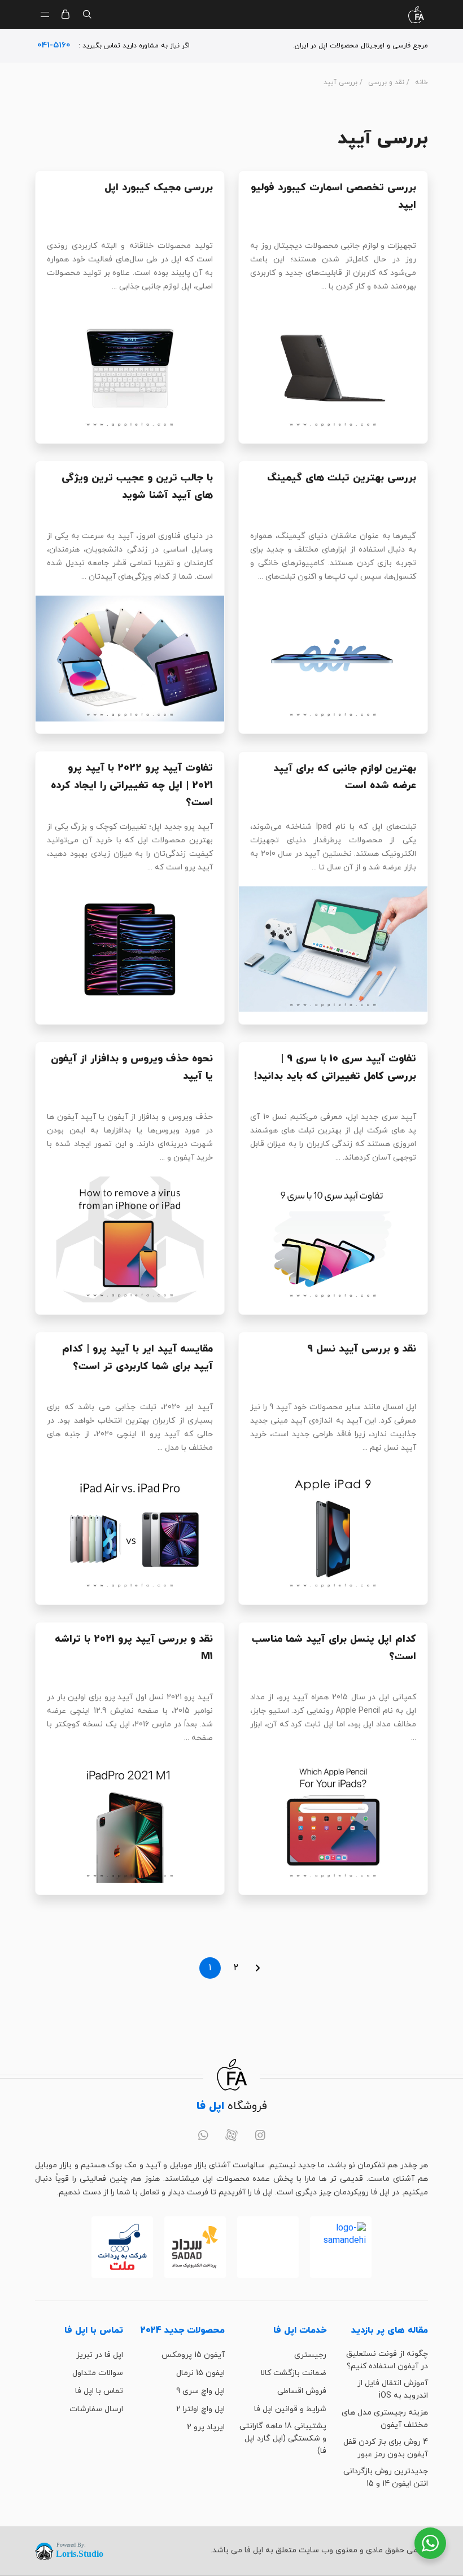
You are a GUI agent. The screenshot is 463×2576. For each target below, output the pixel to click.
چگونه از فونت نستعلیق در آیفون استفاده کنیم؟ (387, 2360)
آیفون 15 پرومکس (193, 2355)
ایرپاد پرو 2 (206, 2427)
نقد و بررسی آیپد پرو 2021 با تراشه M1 (134, 1648)
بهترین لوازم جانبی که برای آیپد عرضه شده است (345, 777)
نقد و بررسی (386, 82)
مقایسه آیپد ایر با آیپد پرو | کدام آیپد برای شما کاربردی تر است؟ (137, 1358)
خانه (421, 82)
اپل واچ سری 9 (200, 2391)
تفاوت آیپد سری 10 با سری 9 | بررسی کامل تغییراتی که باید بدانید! (335, 1068)
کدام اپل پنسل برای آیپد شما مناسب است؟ (334, 1648)
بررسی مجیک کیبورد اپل (159, 188)
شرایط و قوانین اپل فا (290, 2409)
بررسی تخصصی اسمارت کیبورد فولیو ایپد (333, 196)
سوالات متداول (98, 2373)
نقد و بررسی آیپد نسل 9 (362, 1349)
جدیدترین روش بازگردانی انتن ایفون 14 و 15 (386, 2477)
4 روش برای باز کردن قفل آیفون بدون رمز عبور (386, 2448)
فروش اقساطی (302, 2391)
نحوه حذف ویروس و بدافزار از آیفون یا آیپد (132, 1068)
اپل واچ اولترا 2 (200, 2409)
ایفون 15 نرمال (200, 2373)
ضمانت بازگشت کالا (293, 2373)
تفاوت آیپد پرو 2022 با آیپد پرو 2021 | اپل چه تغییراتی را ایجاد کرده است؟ (132, 785)
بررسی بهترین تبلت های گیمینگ (342, 478)
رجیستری (310, 2355)
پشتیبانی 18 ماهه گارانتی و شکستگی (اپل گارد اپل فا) (283, 2439)
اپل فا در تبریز (100, 2355)
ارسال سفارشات (96, 2409)
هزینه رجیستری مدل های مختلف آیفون (385, 2419)
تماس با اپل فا (99, 2391)
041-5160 (54, 45)
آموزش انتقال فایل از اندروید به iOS (393, 2389)
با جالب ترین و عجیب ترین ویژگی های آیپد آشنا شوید (137, 487)
